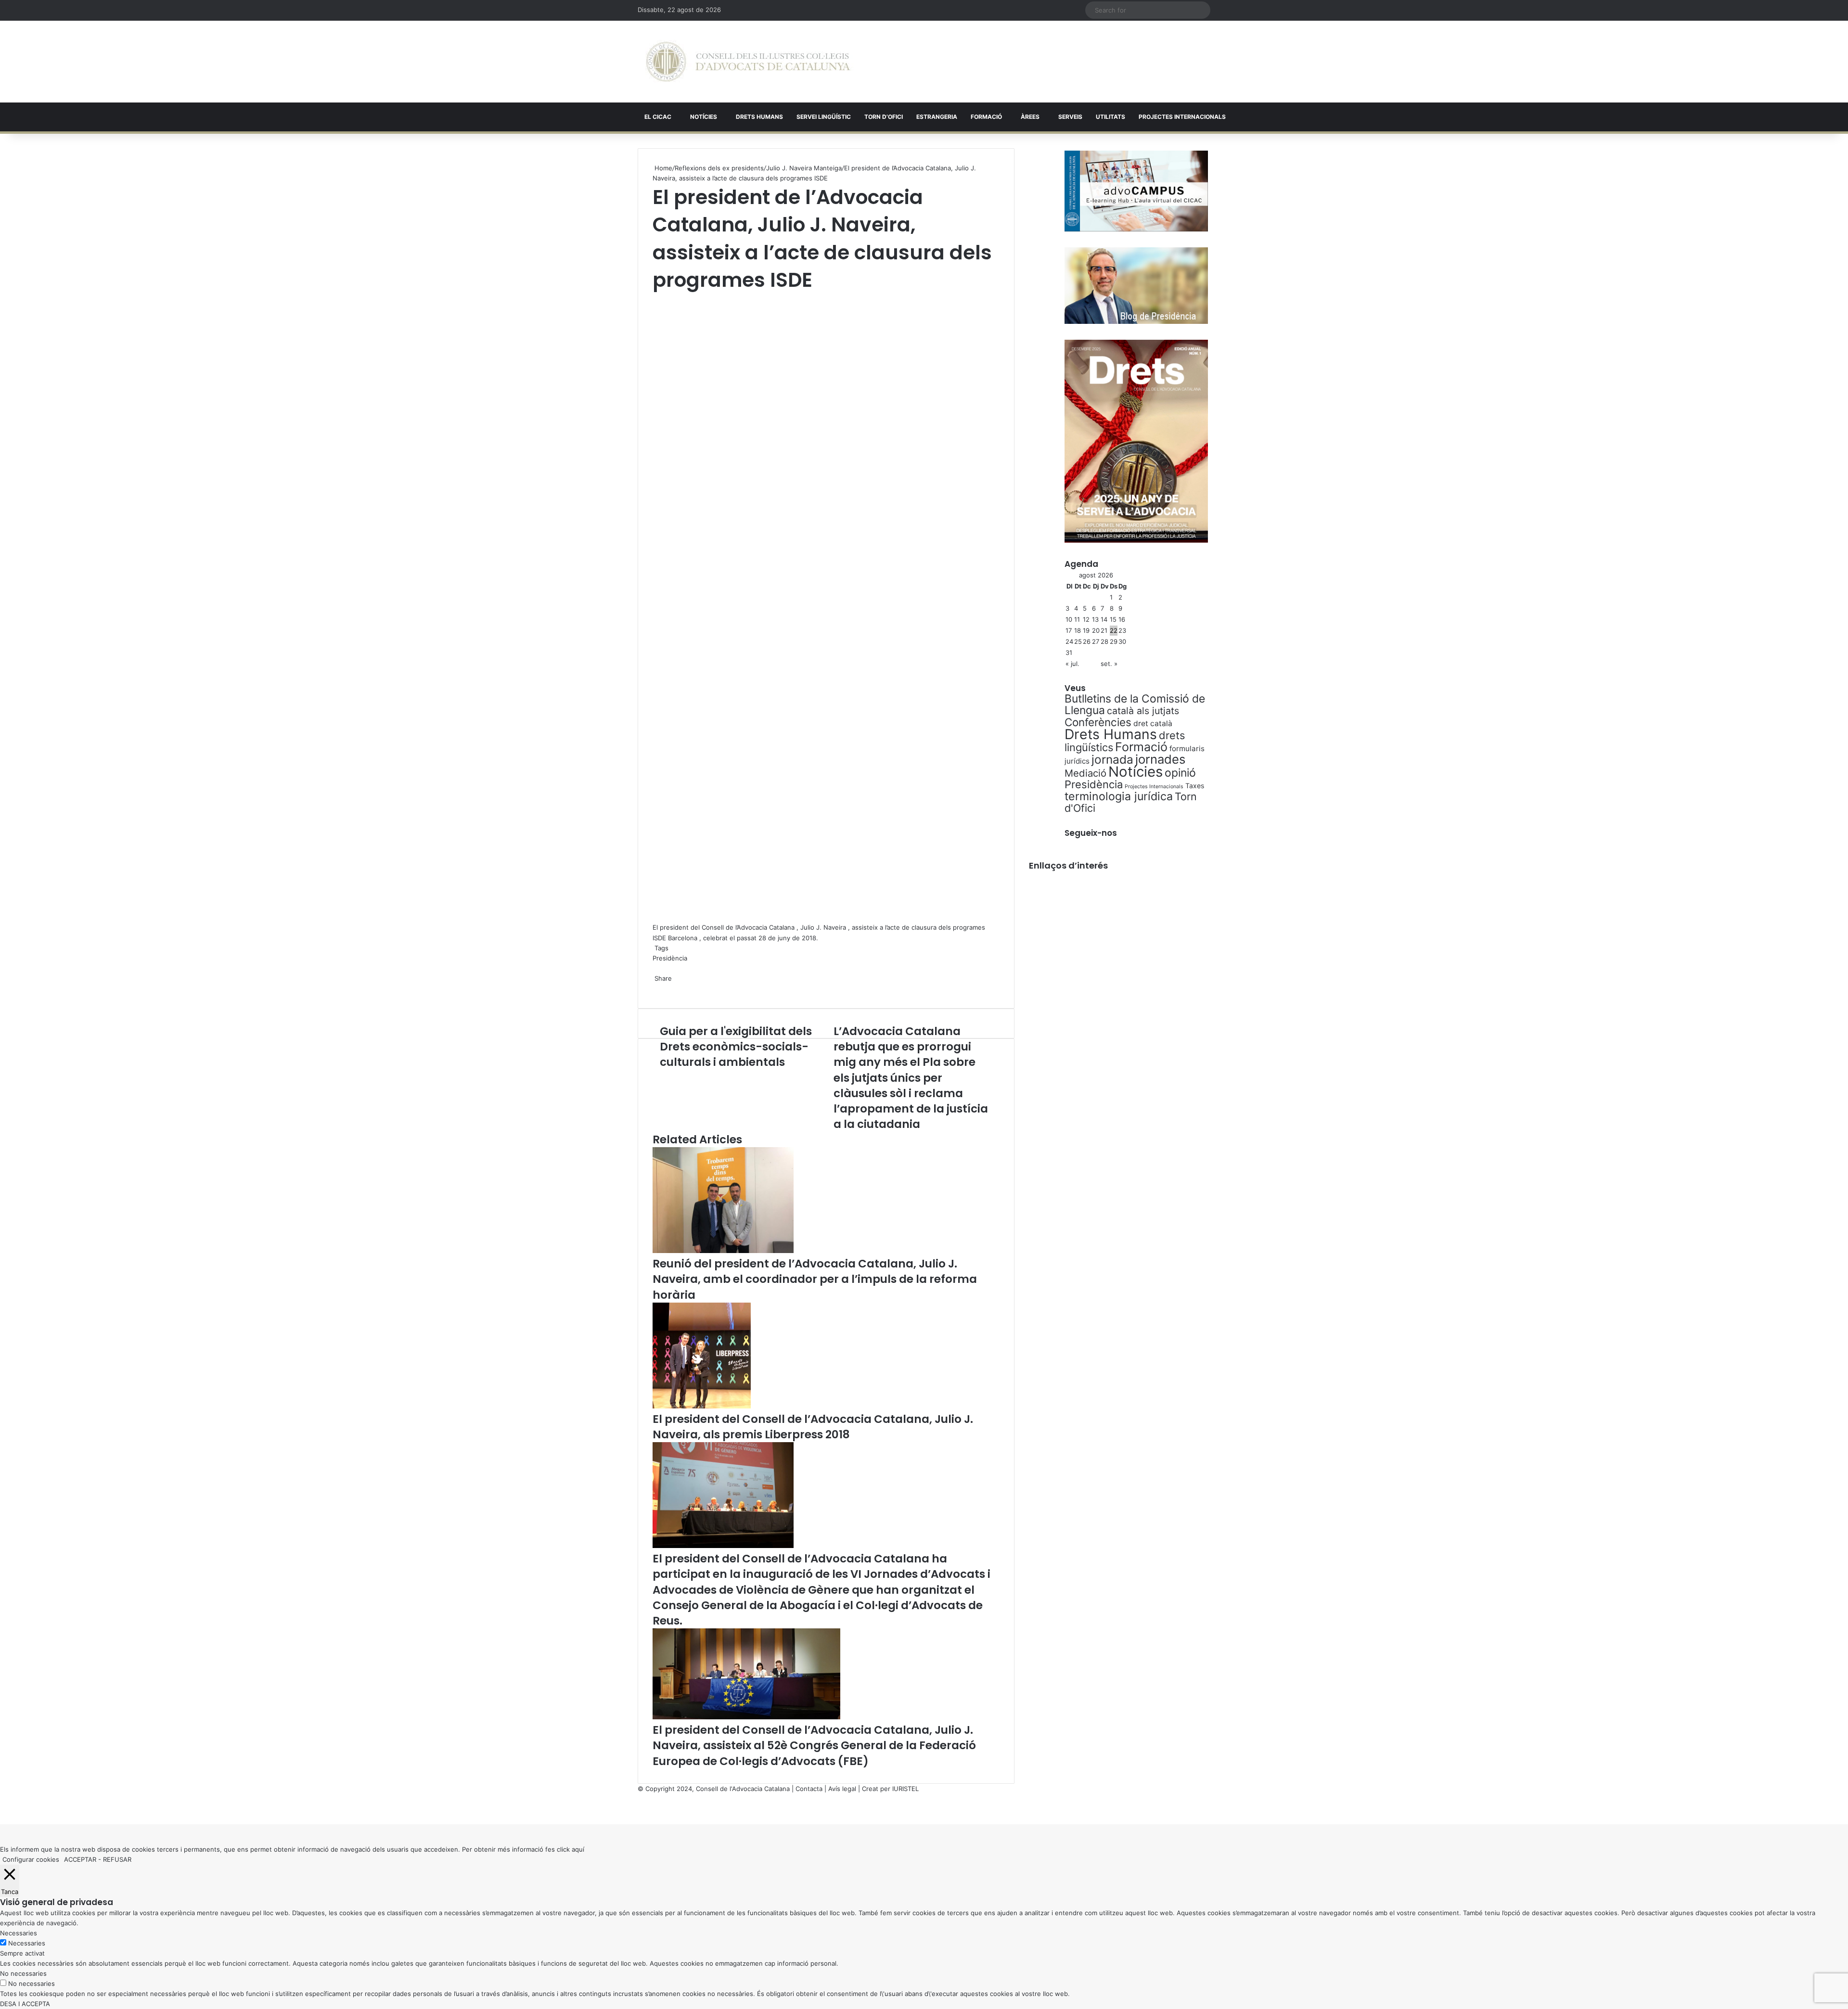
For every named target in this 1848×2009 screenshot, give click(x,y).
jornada (1112, 759)
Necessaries (27, 1943)
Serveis (1070, 117)
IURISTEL (905, 1789)
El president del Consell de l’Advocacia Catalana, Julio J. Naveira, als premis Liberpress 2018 (813, 1427)
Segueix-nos (1091, 833)
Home (662, 168)
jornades (1160, 759)
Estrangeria (937, 117)
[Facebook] (1, 1809)
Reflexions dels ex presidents (719, 168)
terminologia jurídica (1119, 796)
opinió (1180, 773)
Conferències (1098, 722)
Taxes (1195, 786)
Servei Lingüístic (824, 117)
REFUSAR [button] (117, 1859)
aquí (578, 1849)
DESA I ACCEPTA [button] (25, 2004)
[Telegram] (657, 988)
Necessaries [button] (19, 1933)
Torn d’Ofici (884, 117)
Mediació (1085, 773)
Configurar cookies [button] (31, 1859)
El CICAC (658, 117)
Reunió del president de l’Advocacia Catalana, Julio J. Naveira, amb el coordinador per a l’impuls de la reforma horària (815, 1279)
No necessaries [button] (23, 1973)
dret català (1153, 723)
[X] (654, 299)
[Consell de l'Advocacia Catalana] (748, 62)
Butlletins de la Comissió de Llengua (1135, 704)
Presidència (670, 958)
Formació (986, 117)
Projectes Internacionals (1154, 787)
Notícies (704, 117)
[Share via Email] (659, 988)
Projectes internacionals (1182, 117)
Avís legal (842, 1789)
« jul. (1072, 664)
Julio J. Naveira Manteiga (804, 168)
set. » (1109, 664)
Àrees (1030, 117)
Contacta (809, 1789)
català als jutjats (1143, 711)
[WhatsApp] (655, 299)
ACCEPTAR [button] (80, 1859)
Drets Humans (759, 117)
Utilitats (1110, 117)
